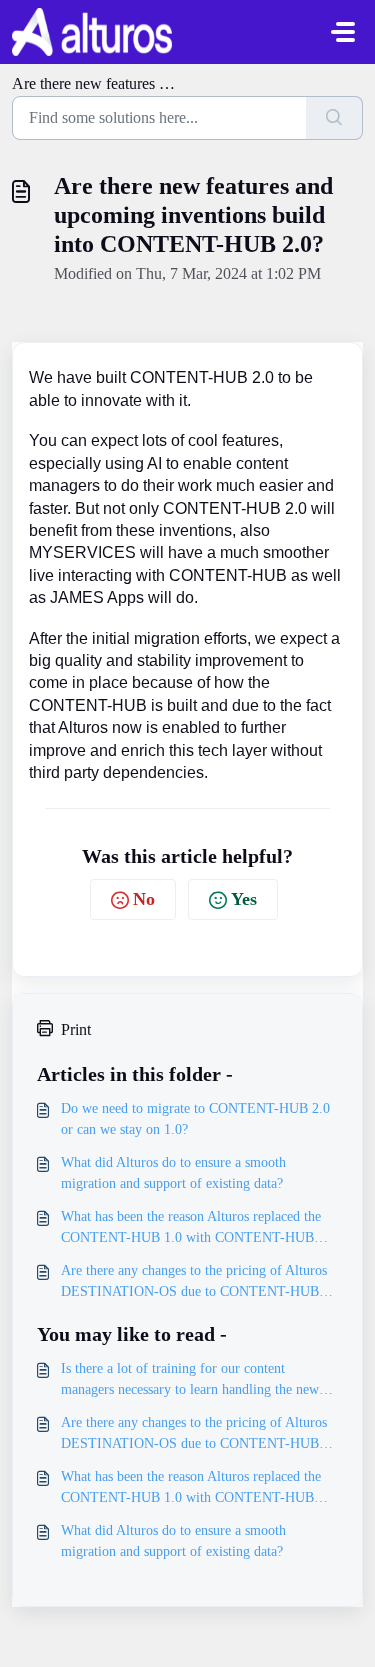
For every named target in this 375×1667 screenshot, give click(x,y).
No (144, 899)
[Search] (334, 118)
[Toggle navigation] (343, 32)
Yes (244, 899)
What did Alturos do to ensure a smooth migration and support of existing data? (173, 1173)
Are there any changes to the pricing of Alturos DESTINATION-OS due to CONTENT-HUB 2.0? (194, 1282)
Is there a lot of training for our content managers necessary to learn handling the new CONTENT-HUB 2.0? (190, 1380)
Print (76, 1029)
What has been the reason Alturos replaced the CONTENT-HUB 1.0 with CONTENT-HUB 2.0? (191, 1228)
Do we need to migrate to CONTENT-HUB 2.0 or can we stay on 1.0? (195, 1119)
